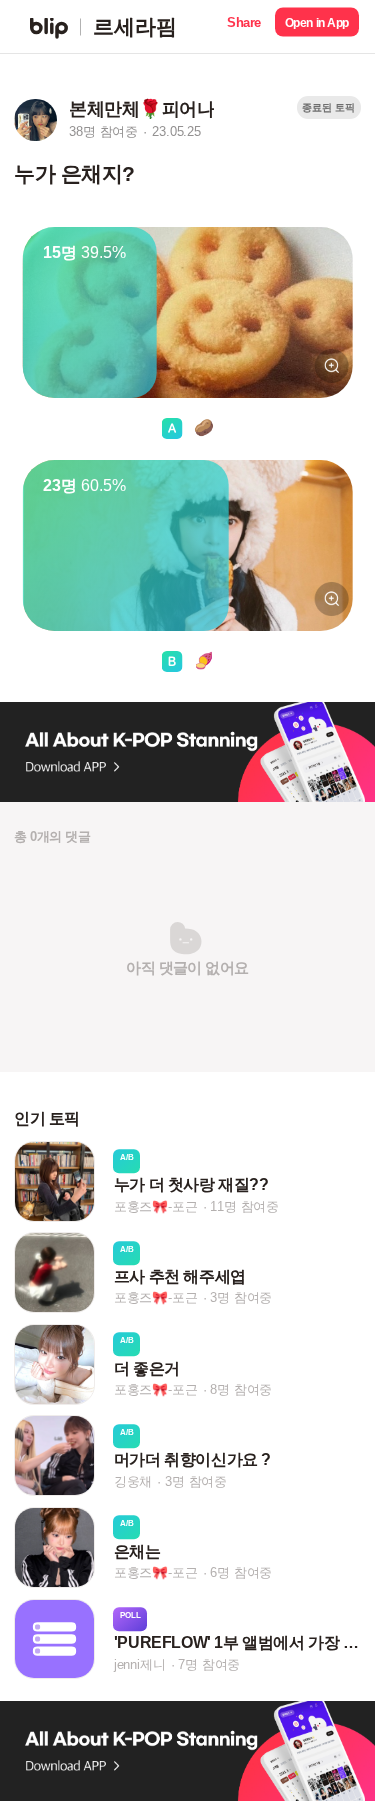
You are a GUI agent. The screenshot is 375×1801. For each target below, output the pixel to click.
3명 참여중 (241, 1298)
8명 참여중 (241, 1389)
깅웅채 (133, 1481)
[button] (244, 26)
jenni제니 (140, 1664)
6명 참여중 (241, 1572)
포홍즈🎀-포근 (156, 1206)
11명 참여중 (244, 1206)
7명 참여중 (209, 1664)
